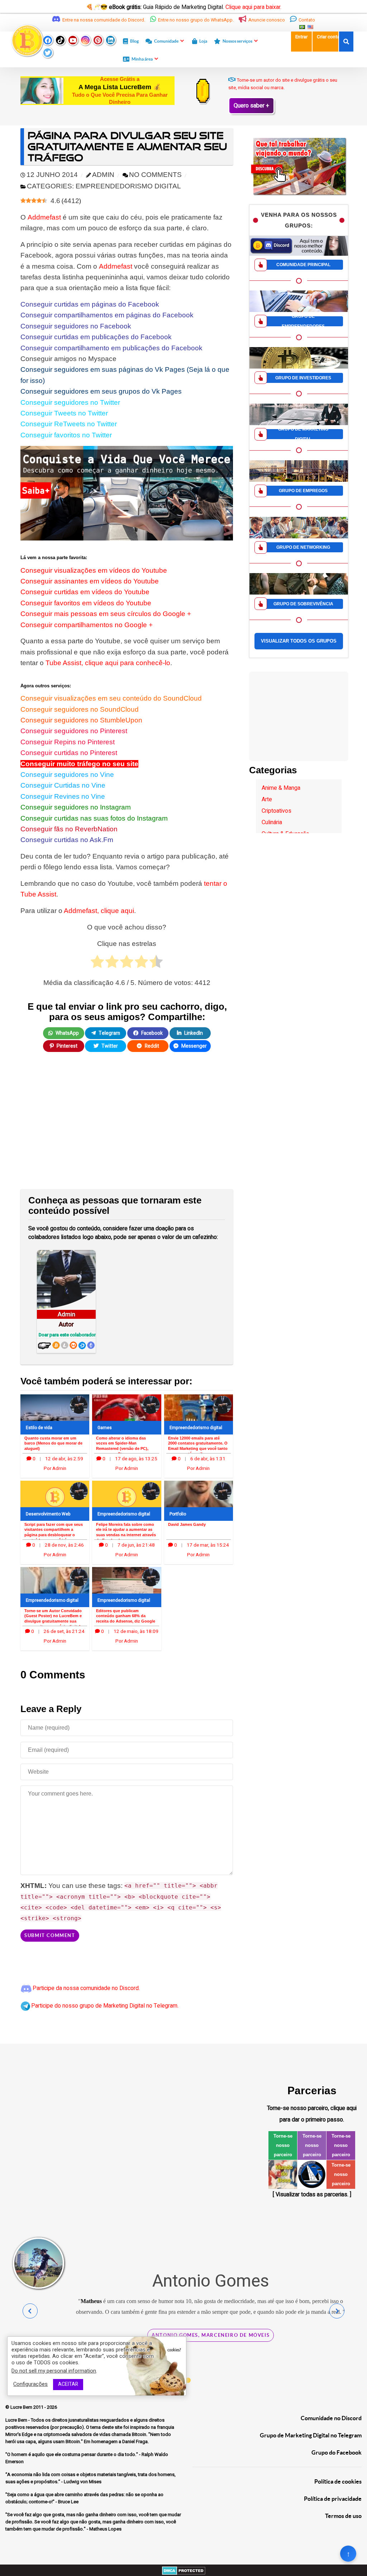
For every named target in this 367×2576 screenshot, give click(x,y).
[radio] (97, 963)
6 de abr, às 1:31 (208, 1459)
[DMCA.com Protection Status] (184, 2570)
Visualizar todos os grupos (299, 641)
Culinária (272, 822)
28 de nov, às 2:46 (64, 1545)
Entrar (301, 37)
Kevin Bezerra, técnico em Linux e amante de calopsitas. (211, 2367)
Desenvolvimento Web (48, 1514)
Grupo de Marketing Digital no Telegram (311, 2435)
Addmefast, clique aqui (99, 911)
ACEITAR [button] (68, 2384)
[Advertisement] (127, 1126)
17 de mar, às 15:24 (208, 1545)
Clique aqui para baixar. (253, 7)
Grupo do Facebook (337, 2452)
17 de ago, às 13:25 (136, 1459)
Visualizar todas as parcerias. (312, 2195)
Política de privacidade (333, 2499)
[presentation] (30, 2311)
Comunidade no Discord (331, 2418)
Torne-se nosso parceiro (283, 2145)
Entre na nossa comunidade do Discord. (104, 20)
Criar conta (328, 37)
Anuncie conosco (267, 20)
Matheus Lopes (325, 2312)
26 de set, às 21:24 (64, 1631)
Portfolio (178, 1514)
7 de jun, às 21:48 (136, 1545)
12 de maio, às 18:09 (136, 1631)
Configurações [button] (30, 2384)
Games (105, 1428)
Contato (306, 20)
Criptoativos (277, 811)
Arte (267, 799)
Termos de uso (343, 2516)
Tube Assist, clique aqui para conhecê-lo (108, 663)
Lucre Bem (22, 2407)
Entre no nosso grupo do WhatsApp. (196, 20)
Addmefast (44, 217)
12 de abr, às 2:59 (64, 1459)
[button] (188, 2380)
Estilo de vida (39, 1428)
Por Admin (55, 1469)
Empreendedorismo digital (196, 1428)
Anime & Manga (281, 788)
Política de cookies (338, 2481)
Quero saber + (251, 106)
